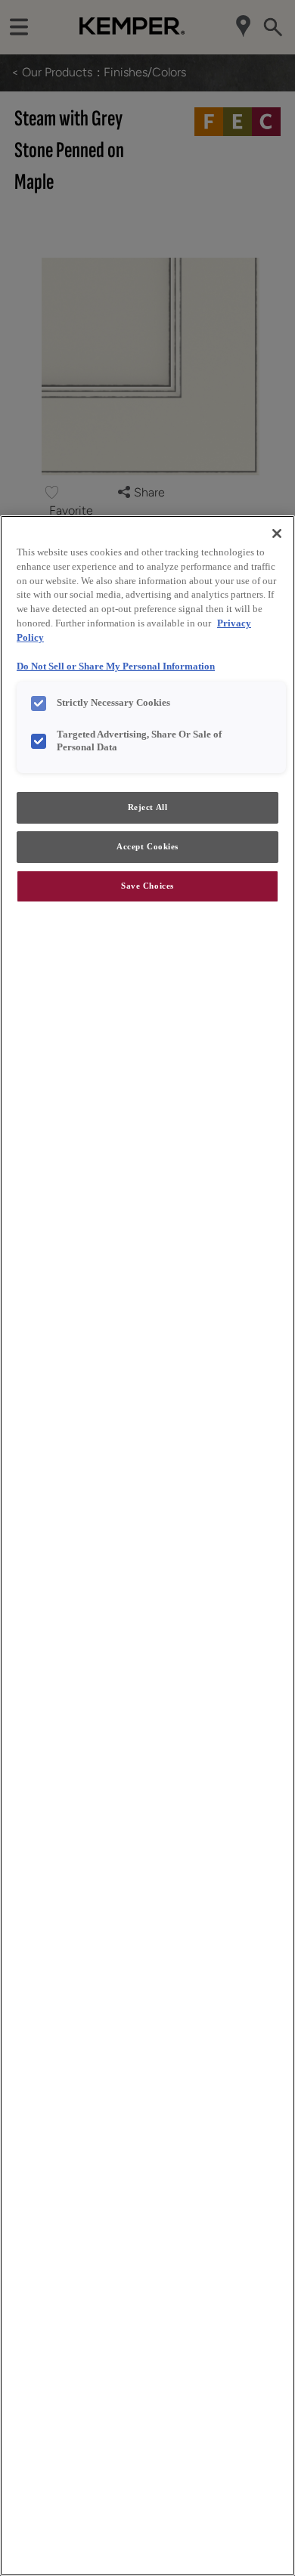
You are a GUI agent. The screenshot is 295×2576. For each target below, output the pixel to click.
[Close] (277, 533)
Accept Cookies (147, 846)
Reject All (148, 807)
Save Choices (147, 886)
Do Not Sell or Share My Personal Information (116, 666)
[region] (147, 1546)
